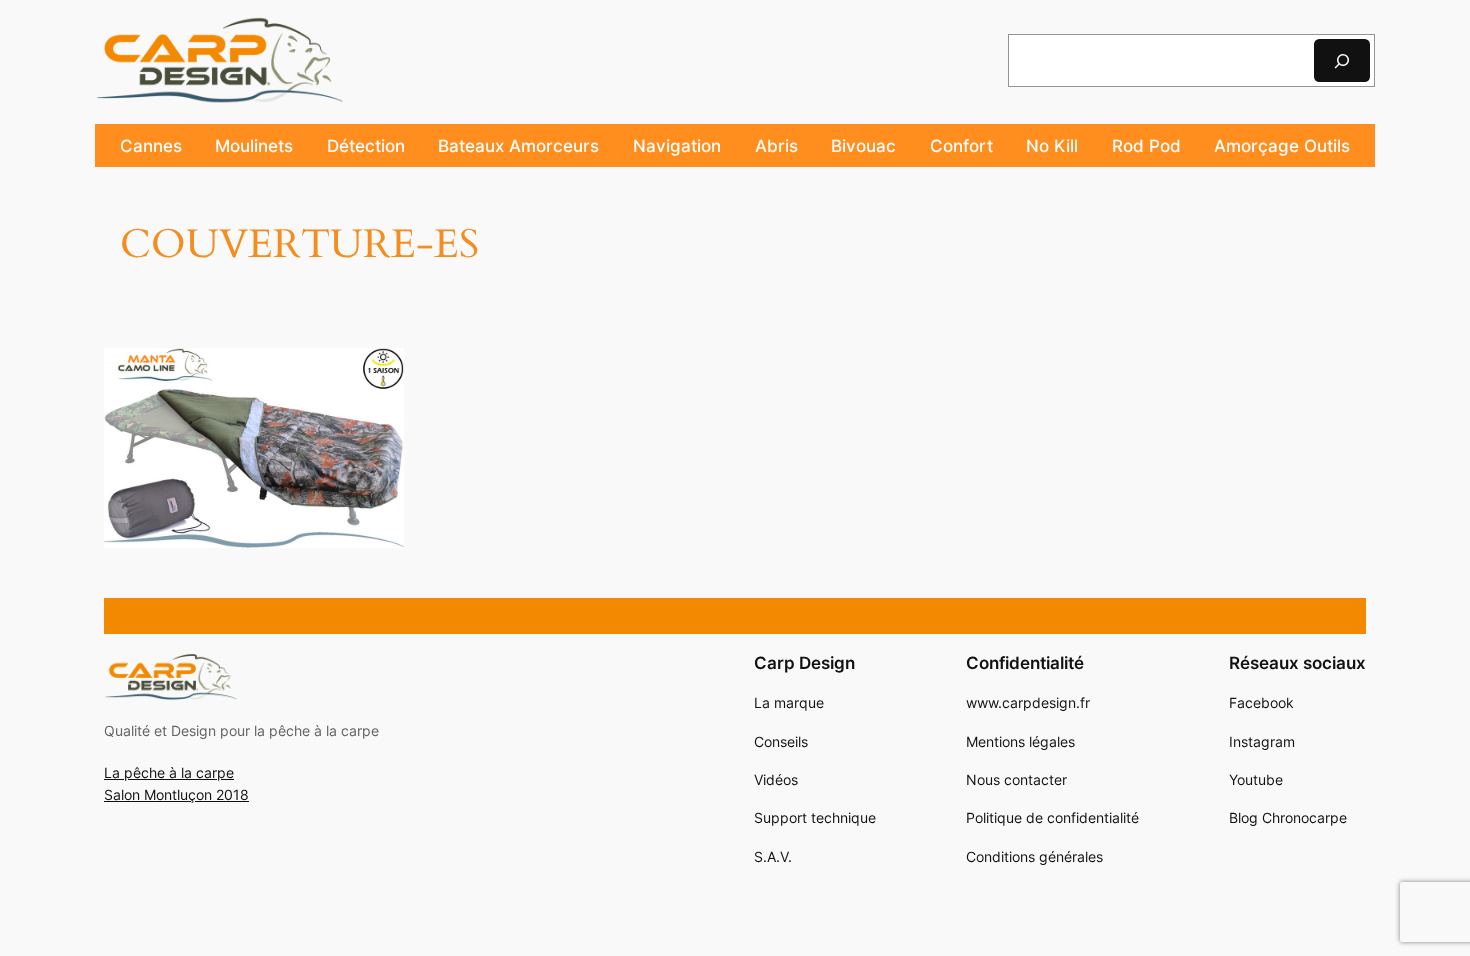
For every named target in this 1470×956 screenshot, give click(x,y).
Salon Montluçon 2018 (176, 794)
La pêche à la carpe (169, 772)
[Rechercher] (1342, 60)
